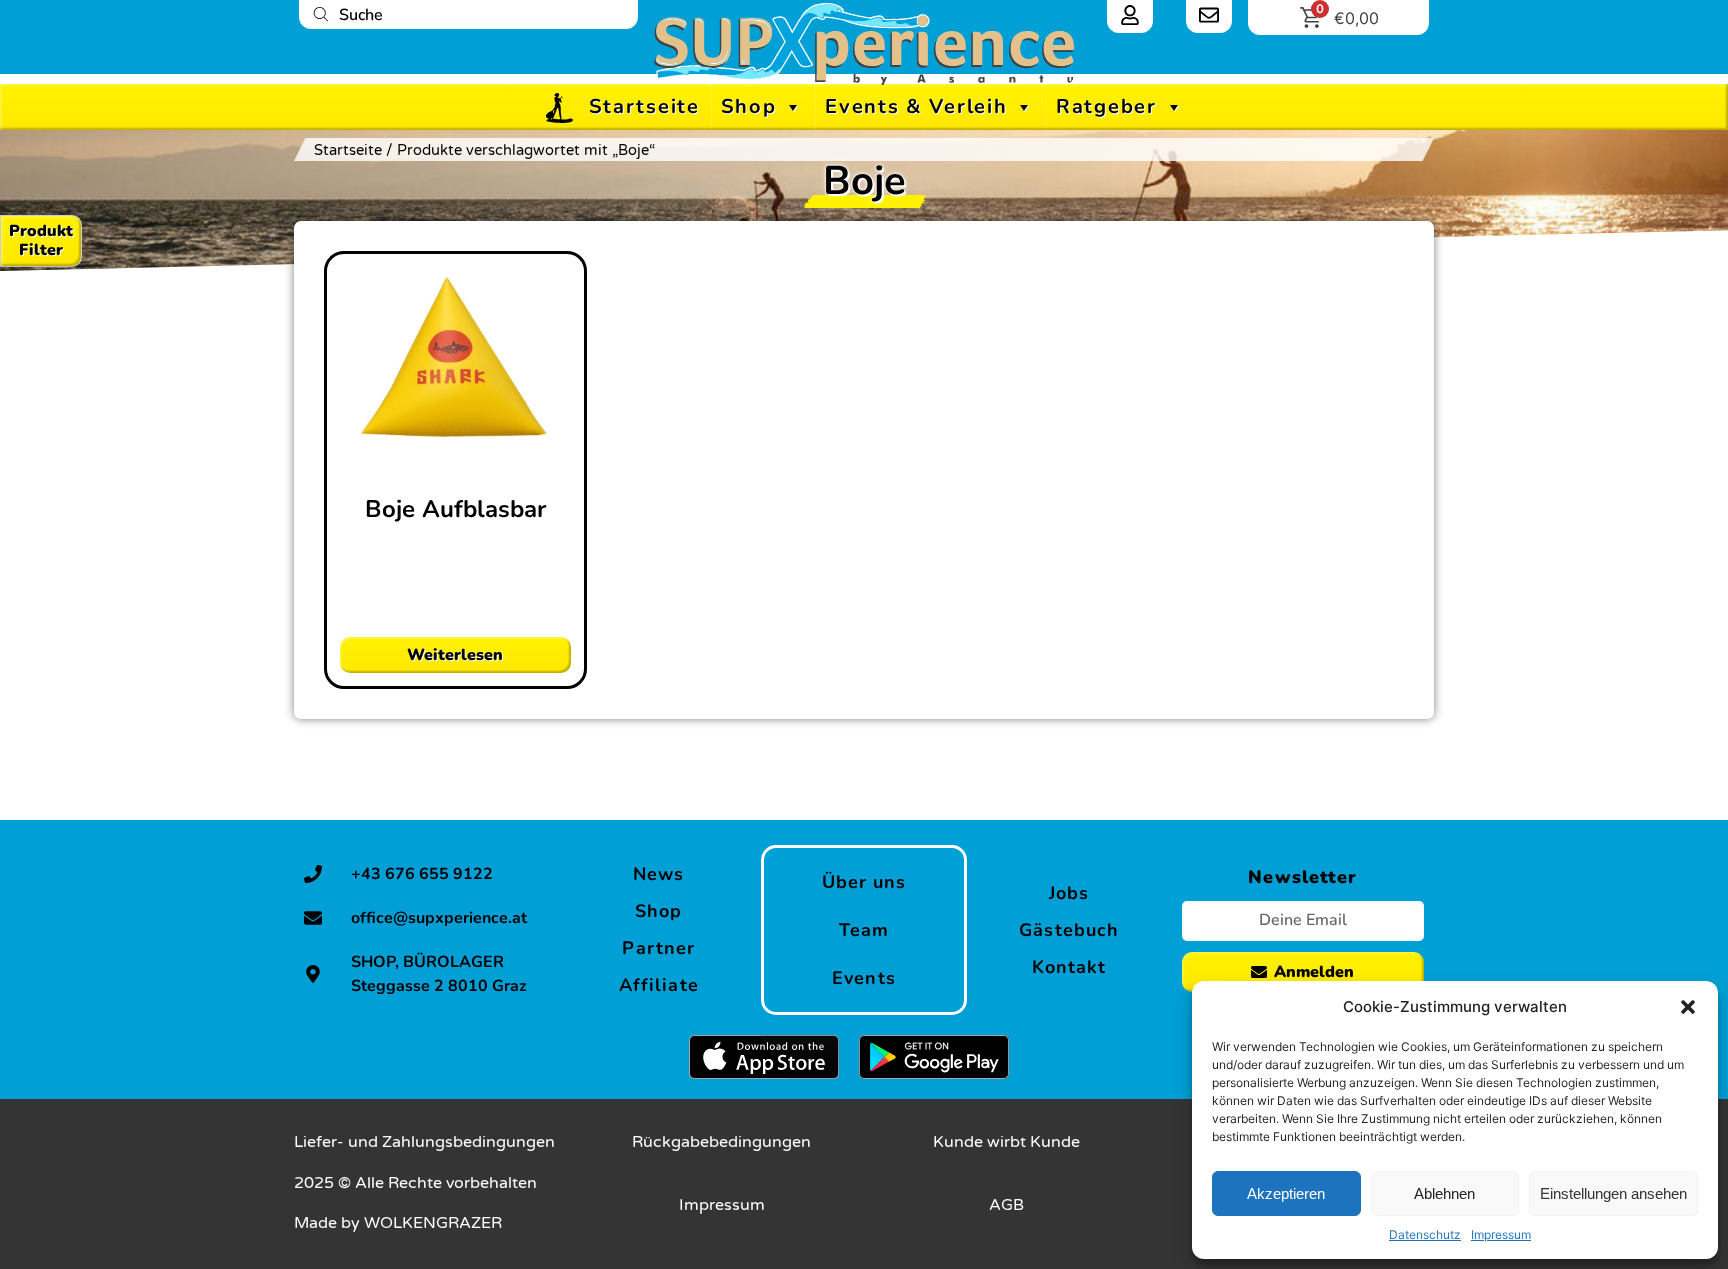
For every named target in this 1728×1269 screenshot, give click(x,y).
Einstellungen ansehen (1613, 1193)
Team (864, 930)
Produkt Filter (41, 240)
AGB (1006, 1205)
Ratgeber (1106, 106)
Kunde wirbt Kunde (1006, 1142)
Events (864, 978)
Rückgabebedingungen (721, 1142)
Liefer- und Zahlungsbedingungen (424, 1142)
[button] (1688, 1007)
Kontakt (1069, 967)
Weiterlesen (455, 655)
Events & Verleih (916, 106)
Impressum (1501, 1234)
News (658, 874)
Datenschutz (1425, 1234)
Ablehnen (1444, 1193)
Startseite (644, 106)
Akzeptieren (1286, 1193)
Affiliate (659, 985)
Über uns (864, 882)
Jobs (1069, 893)
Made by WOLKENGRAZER (398, 1223)
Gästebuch (1069, 930)
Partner (658, 948)
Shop (749, 106)
